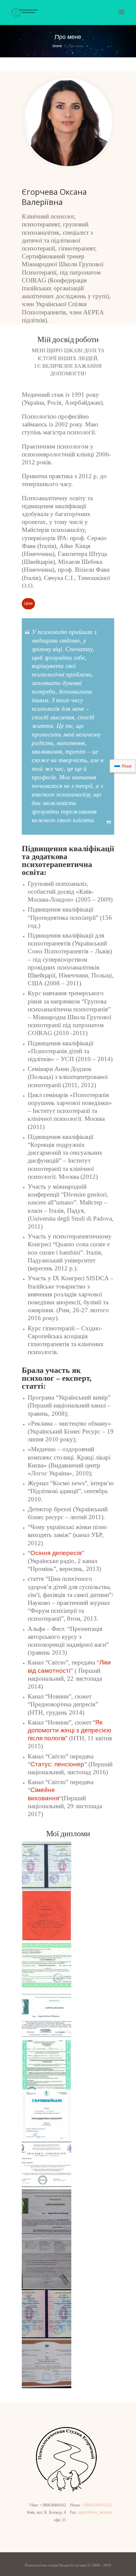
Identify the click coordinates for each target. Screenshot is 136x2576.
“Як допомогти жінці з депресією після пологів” (69, 1730)
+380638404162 (97, 2505)
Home (57, 46)
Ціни (28, 603)
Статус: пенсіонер (57, 1764)
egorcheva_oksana (95, 2512)
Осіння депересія (56, 1553)
